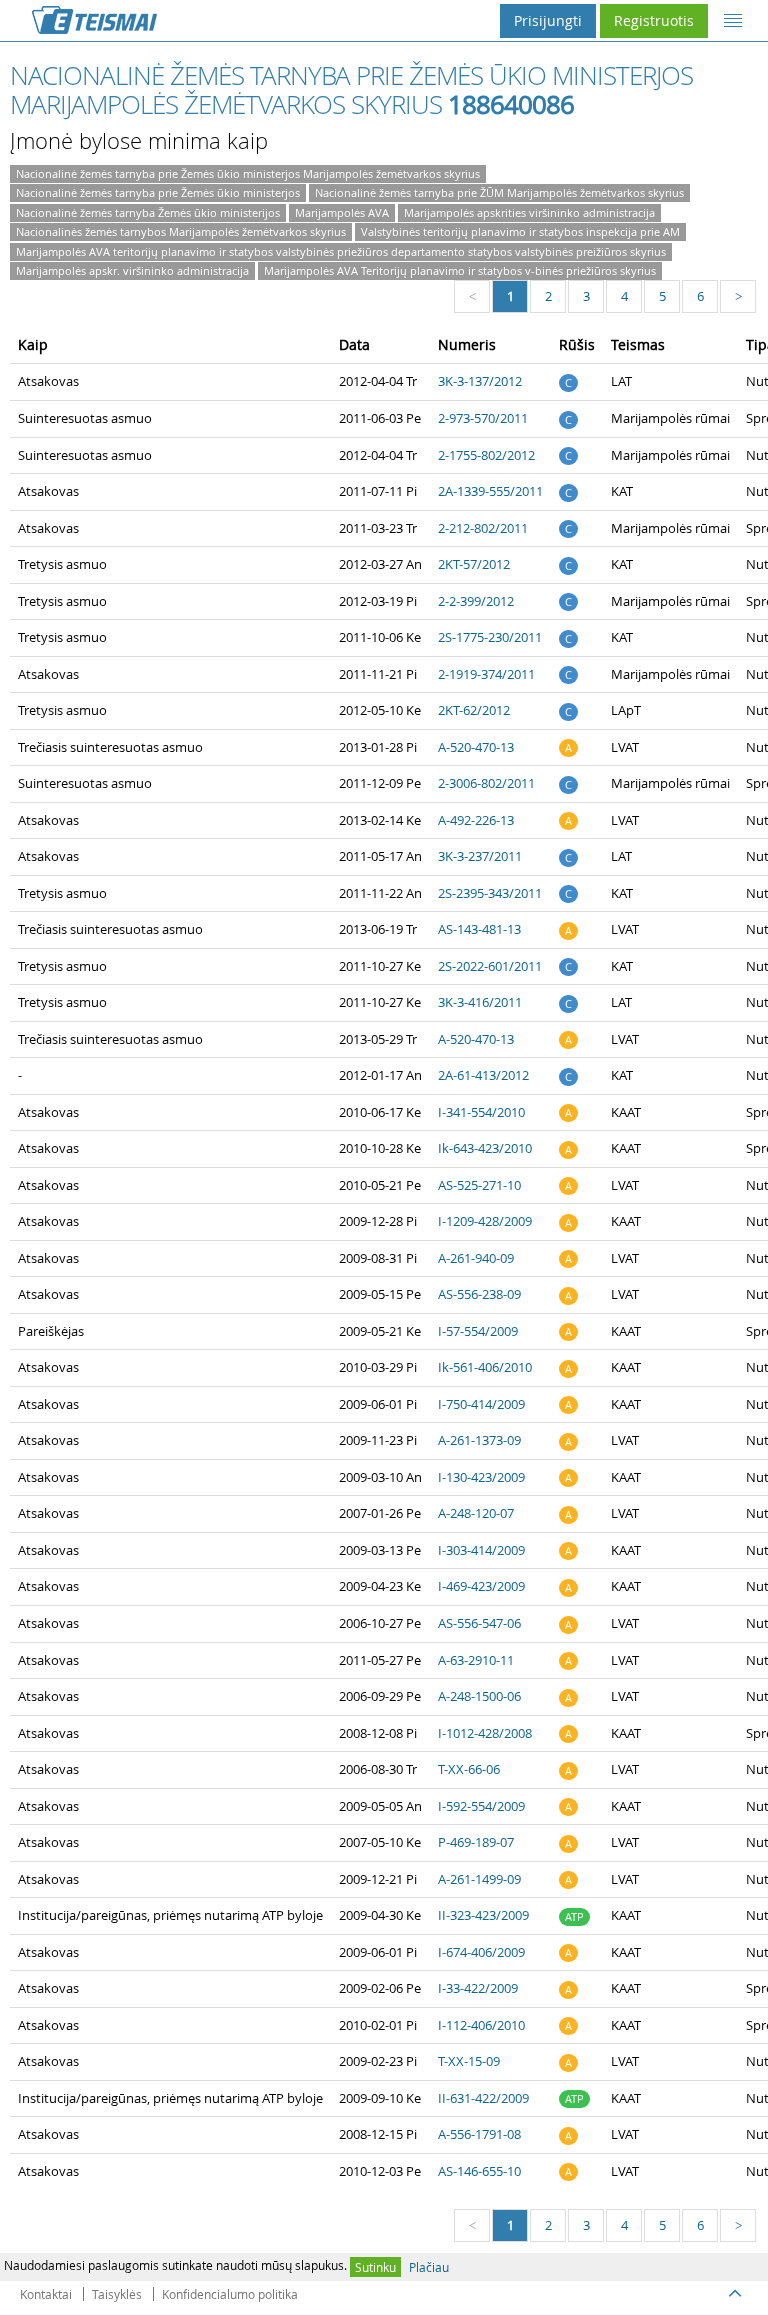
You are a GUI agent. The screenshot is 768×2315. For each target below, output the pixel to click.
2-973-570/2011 (483, 418)
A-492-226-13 (476, 820)
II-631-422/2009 (483, 2098)
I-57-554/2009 (478, 1331)
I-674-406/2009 (481, 1952)
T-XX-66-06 (469, 1769)
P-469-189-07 (476, 1842)
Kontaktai (46, 2294)
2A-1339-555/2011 (490, 491)
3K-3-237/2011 (480, 856)
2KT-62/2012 (474, 710)
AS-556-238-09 (479, 1294)
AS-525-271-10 (479, 1185)
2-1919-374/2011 (486, 674)
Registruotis (654, 20)
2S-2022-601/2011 (490, 966)
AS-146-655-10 (479, 2171)
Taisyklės (117, 2294)
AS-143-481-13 (479, 929)
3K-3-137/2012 (480, 381)
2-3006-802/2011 (486, 783)
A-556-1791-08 (479, 2134)
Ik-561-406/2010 (485, 1367)
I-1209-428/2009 (485, 1221)
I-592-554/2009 (481, 1806)
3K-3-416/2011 (480, 1002)
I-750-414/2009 (481, 1404)
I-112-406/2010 (481, 2025)
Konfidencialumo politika (230, 2294)
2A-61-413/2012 (483, 1075)
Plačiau (429, 2267)
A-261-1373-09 (479, 1440)
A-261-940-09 (476, 1258)
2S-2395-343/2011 (490, 893)
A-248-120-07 (476, 1513)
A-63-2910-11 (476, 1660)
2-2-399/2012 (476, 601)
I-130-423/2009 (481, 1477)
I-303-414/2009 (481, 1550)
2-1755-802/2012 (486, 455)
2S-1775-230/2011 (490, 637)
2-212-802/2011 (483, 528)
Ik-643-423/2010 (485, 1148)
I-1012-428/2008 (485, 1733)
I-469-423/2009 (481, 1586)
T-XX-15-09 (469, 2061)
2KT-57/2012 (474, 564)
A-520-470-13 (476, 747)
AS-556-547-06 (479, 1623)
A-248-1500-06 (479, 1696)
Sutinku (375, 2267)
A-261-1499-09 (479, 1879)
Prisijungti (548, 20)
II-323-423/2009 (483, 1915)
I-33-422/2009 (478, 1988)
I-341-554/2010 (481, 1112)
